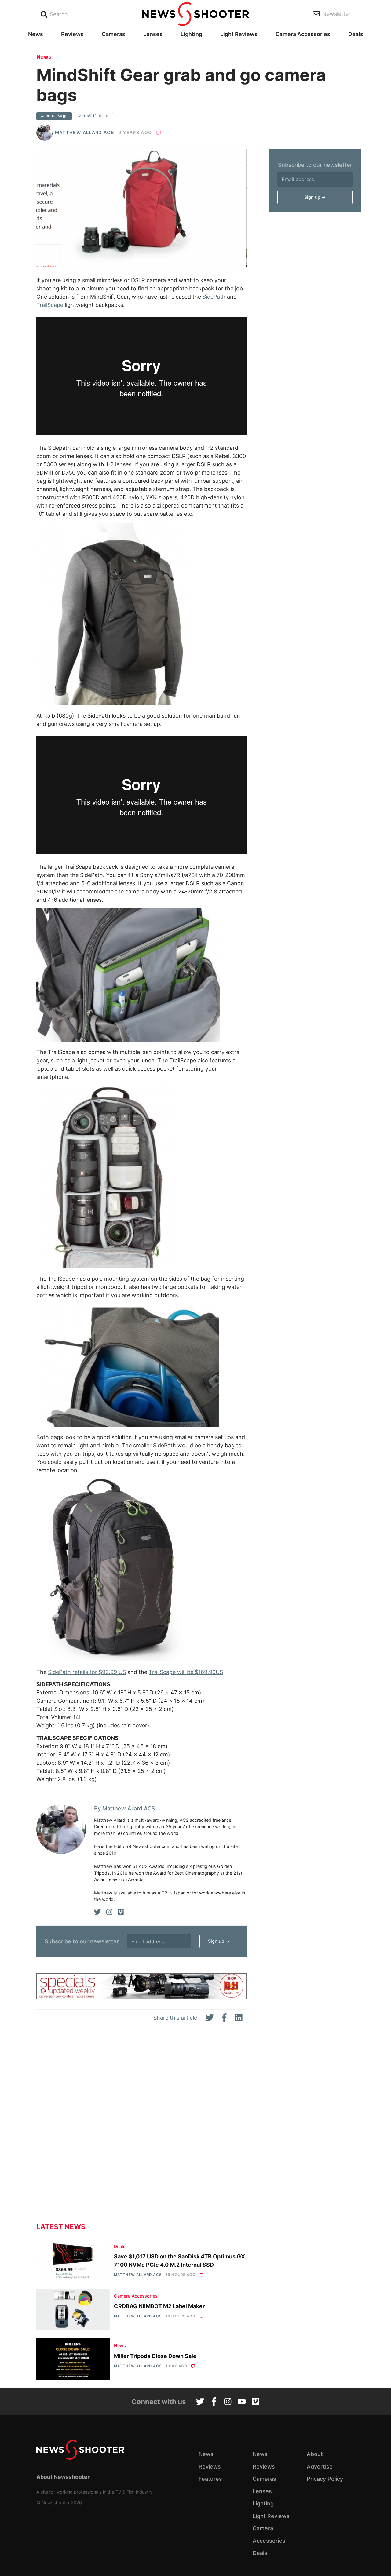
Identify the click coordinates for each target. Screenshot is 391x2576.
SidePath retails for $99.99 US (87, 1672)
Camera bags (54, 116)
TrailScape (50, 305)
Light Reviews (239, 34)
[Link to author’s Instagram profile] (109, 1912)
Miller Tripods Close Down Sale (155, 2356)
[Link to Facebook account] (214, 2402)
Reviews (72, 34)
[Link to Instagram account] (228, 2402)
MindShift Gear (94, 116)
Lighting (191, 34)
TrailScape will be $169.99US (186, 1672)
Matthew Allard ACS (84, 132)
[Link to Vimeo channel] (256, 2402)
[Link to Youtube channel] (242, 2402)
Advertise (320, 2467)
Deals (356, 34)
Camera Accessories (303, 34)
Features (210, 2479)
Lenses (153, 34)
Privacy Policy (325, 2479)
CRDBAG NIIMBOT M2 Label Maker (159, 2306)
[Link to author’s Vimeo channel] (121, 1912)
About (315, 2454)
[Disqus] (141, 2127)
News (36, 34)
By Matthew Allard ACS (125, 1808)
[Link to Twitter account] (200, 2402)
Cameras (113, 34)
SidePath (214, 297)
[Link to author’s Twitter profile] (98, 1912)
